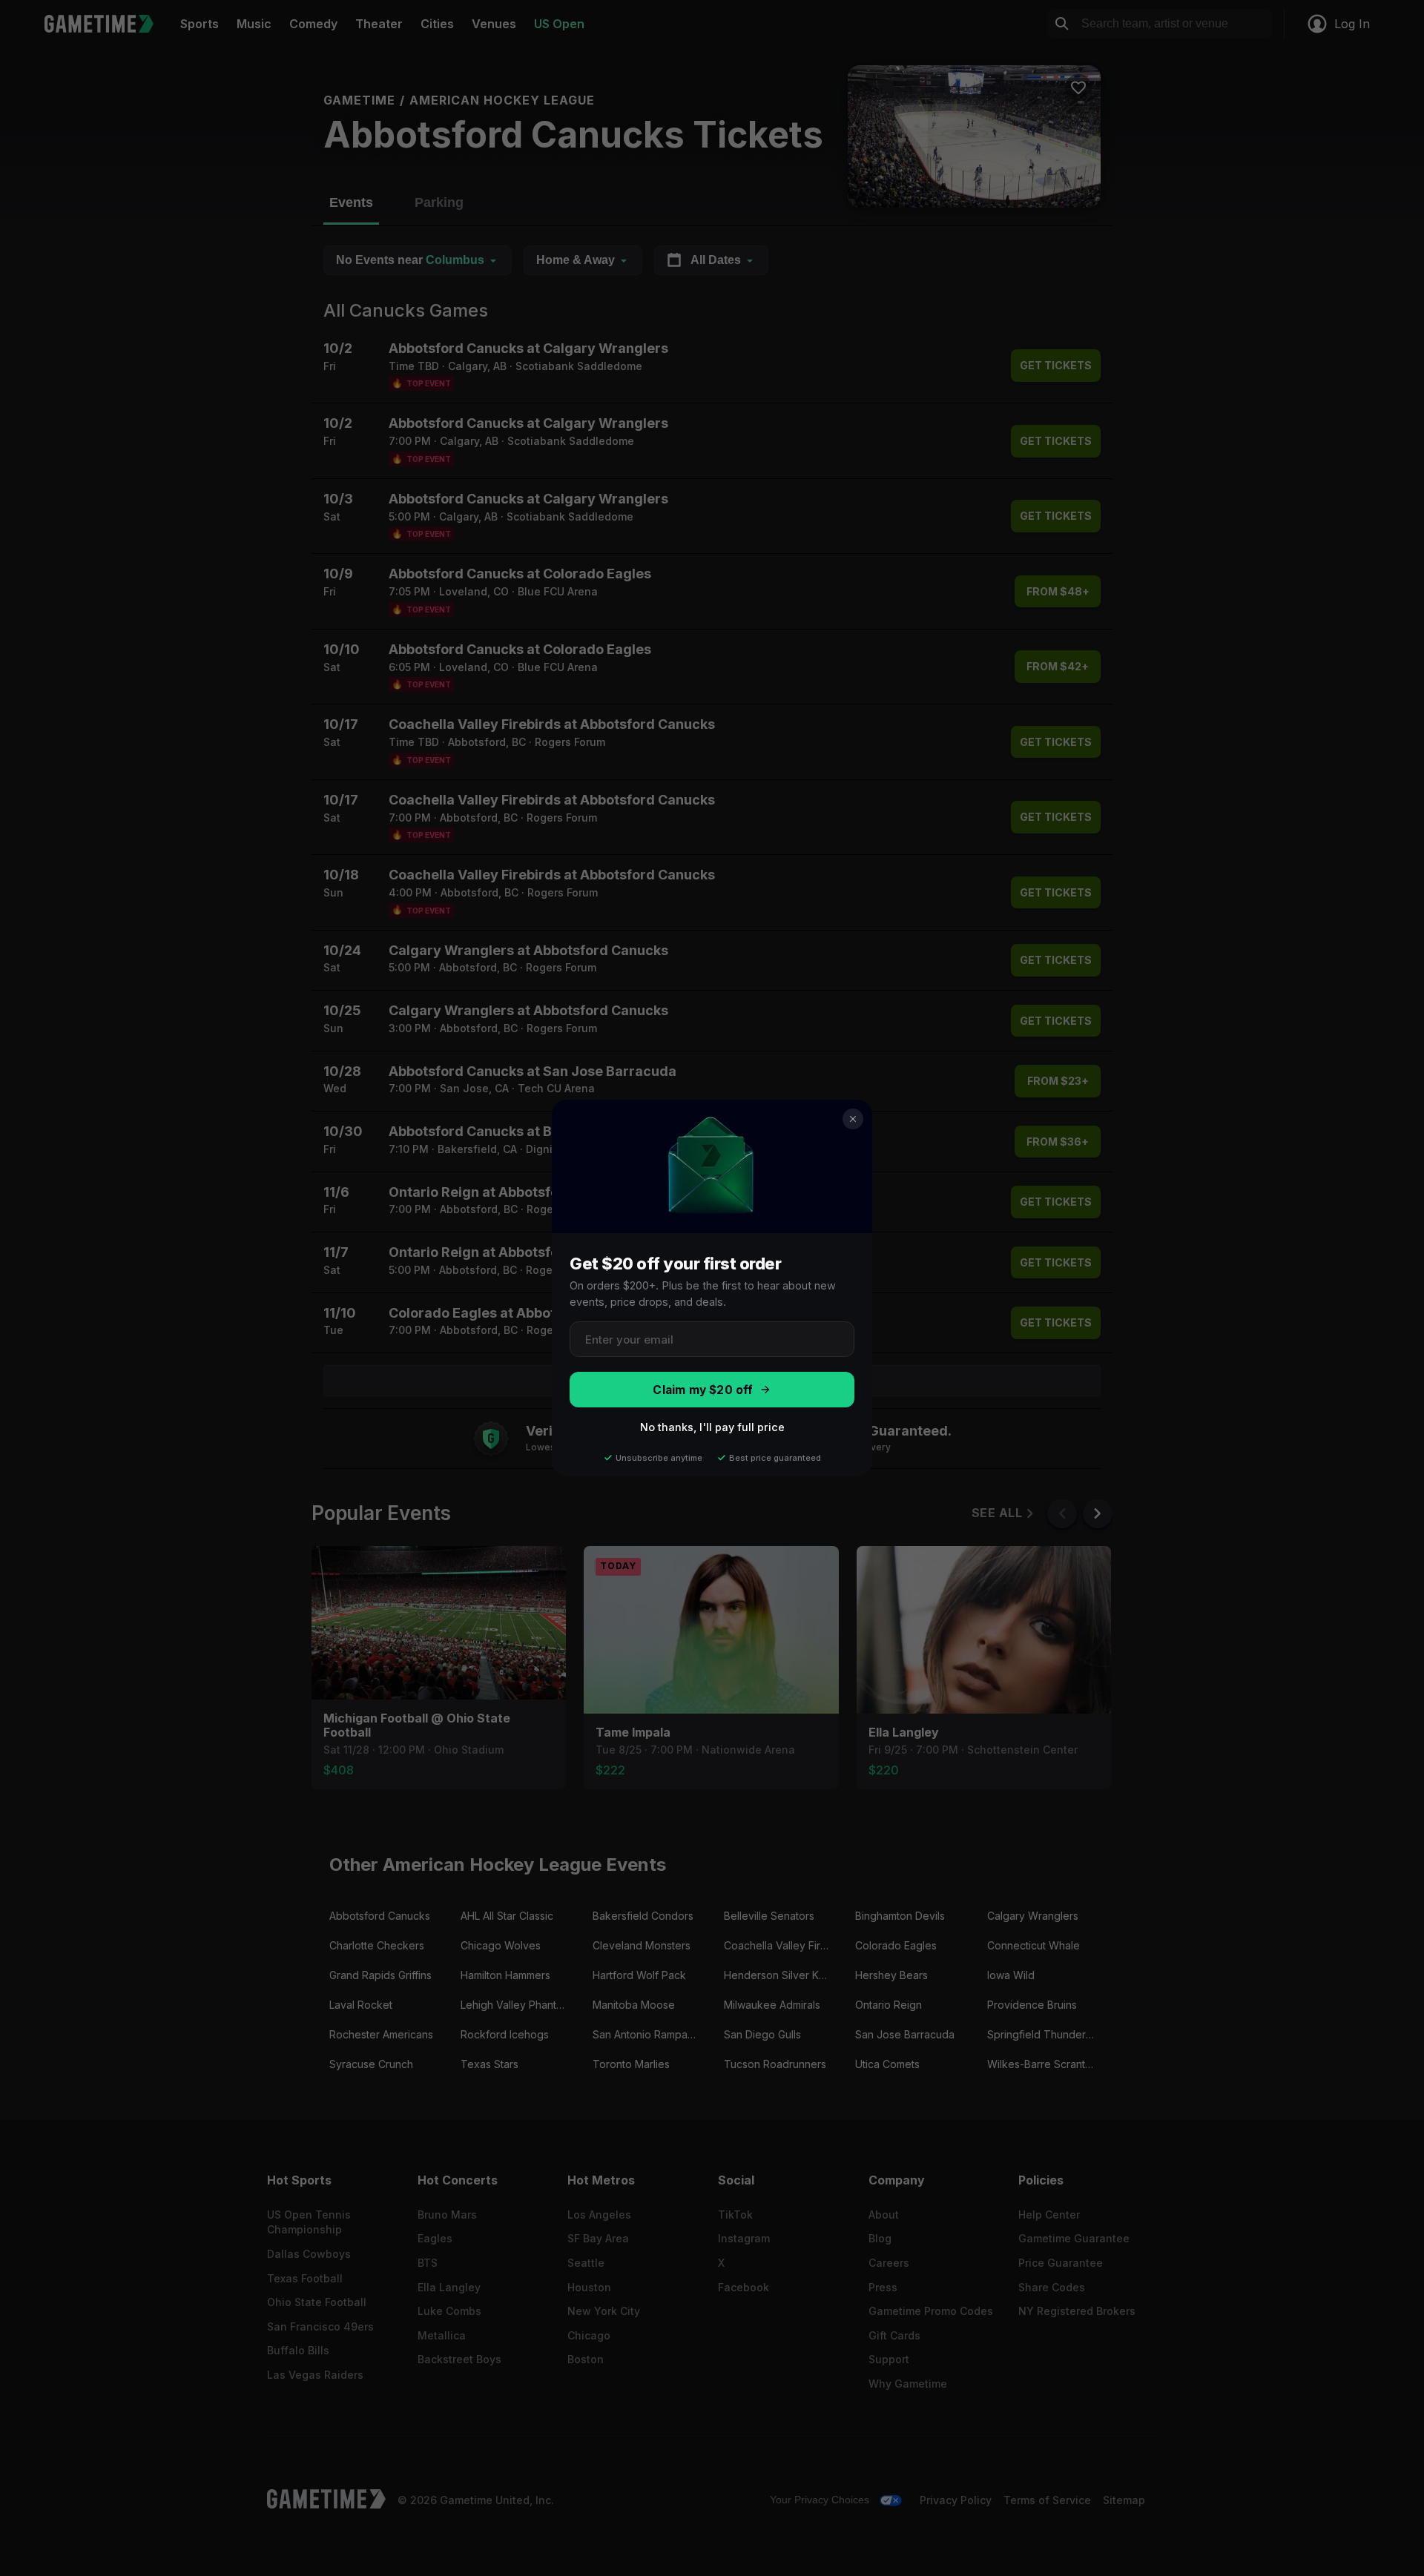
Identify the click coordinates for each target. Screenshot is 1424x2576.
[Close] (853, 1119)
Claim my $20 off (703, 1390)
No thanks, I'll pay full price (712, 1427)
